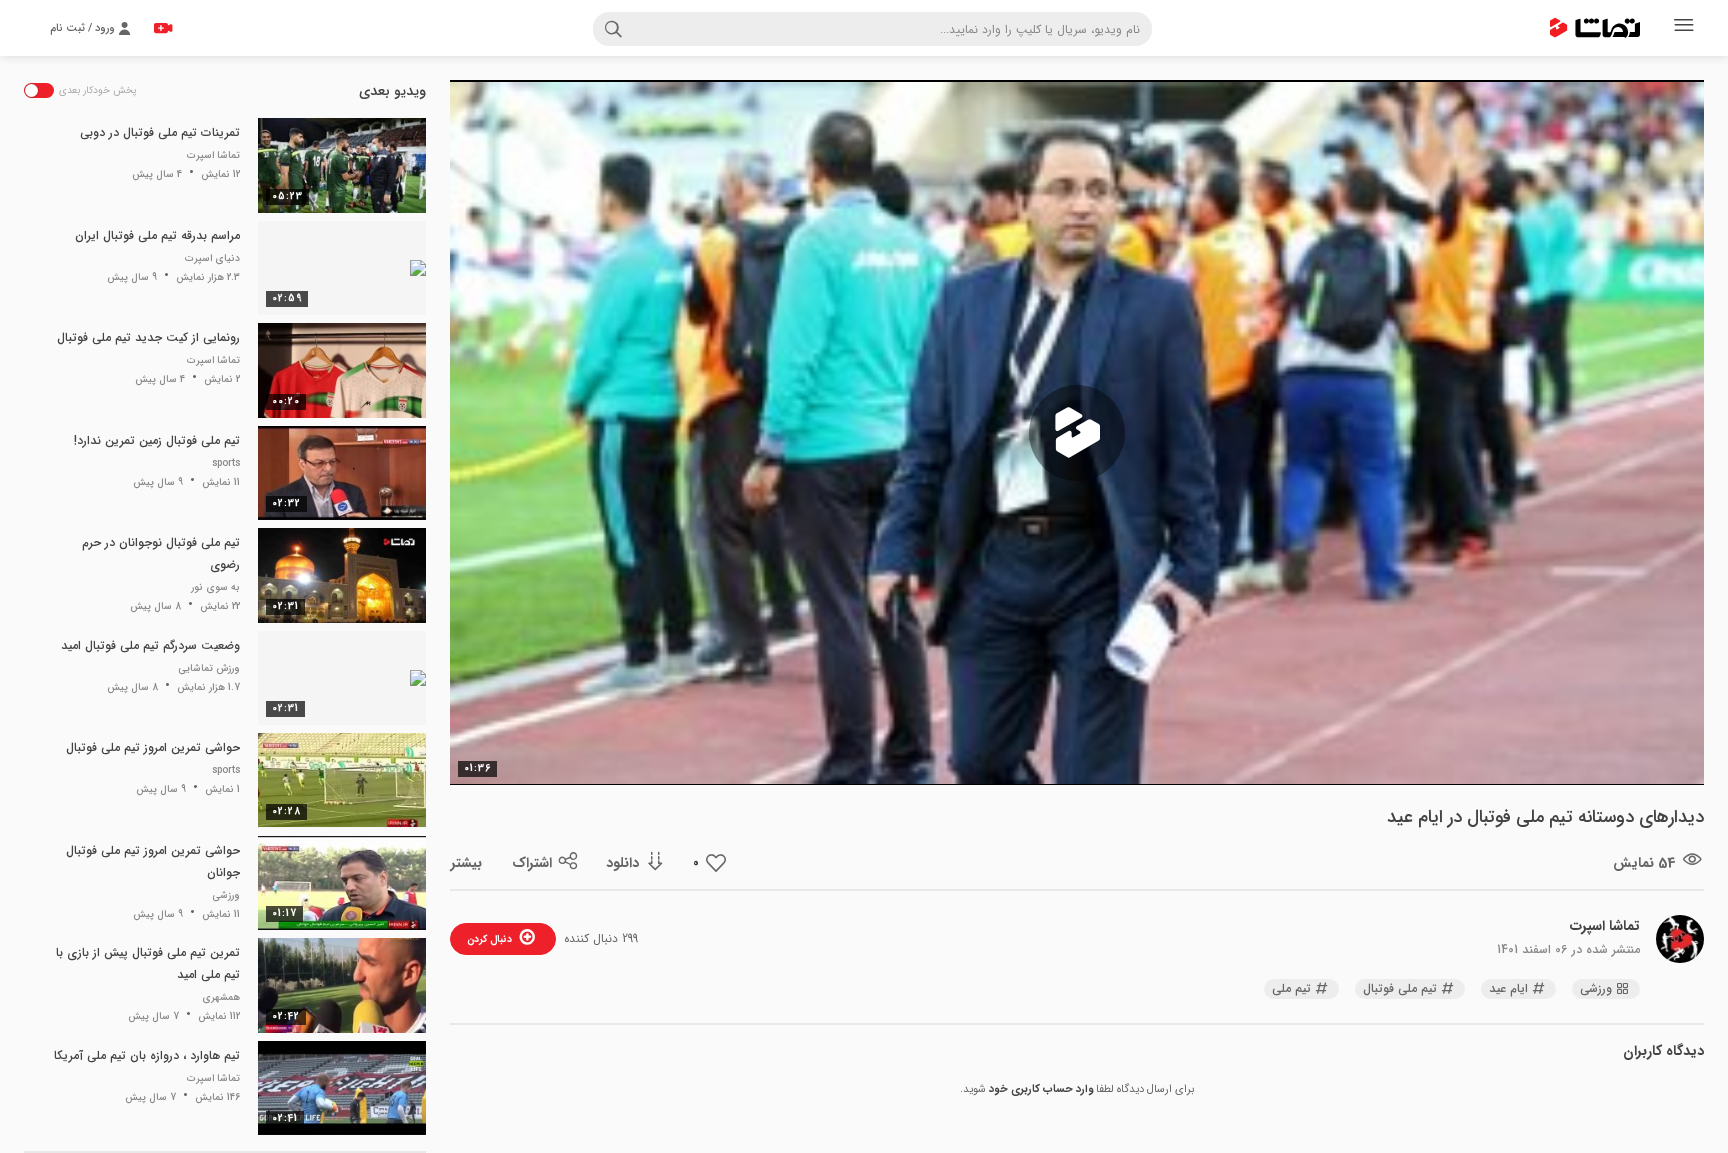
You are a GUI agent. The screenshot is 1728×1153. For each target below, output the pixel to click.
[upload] (163, 28)
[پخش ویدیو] (1077, 433)
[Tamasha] (1595, 28)
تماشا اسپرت (1605, 926)
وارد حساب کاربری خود (1041, 1089)
